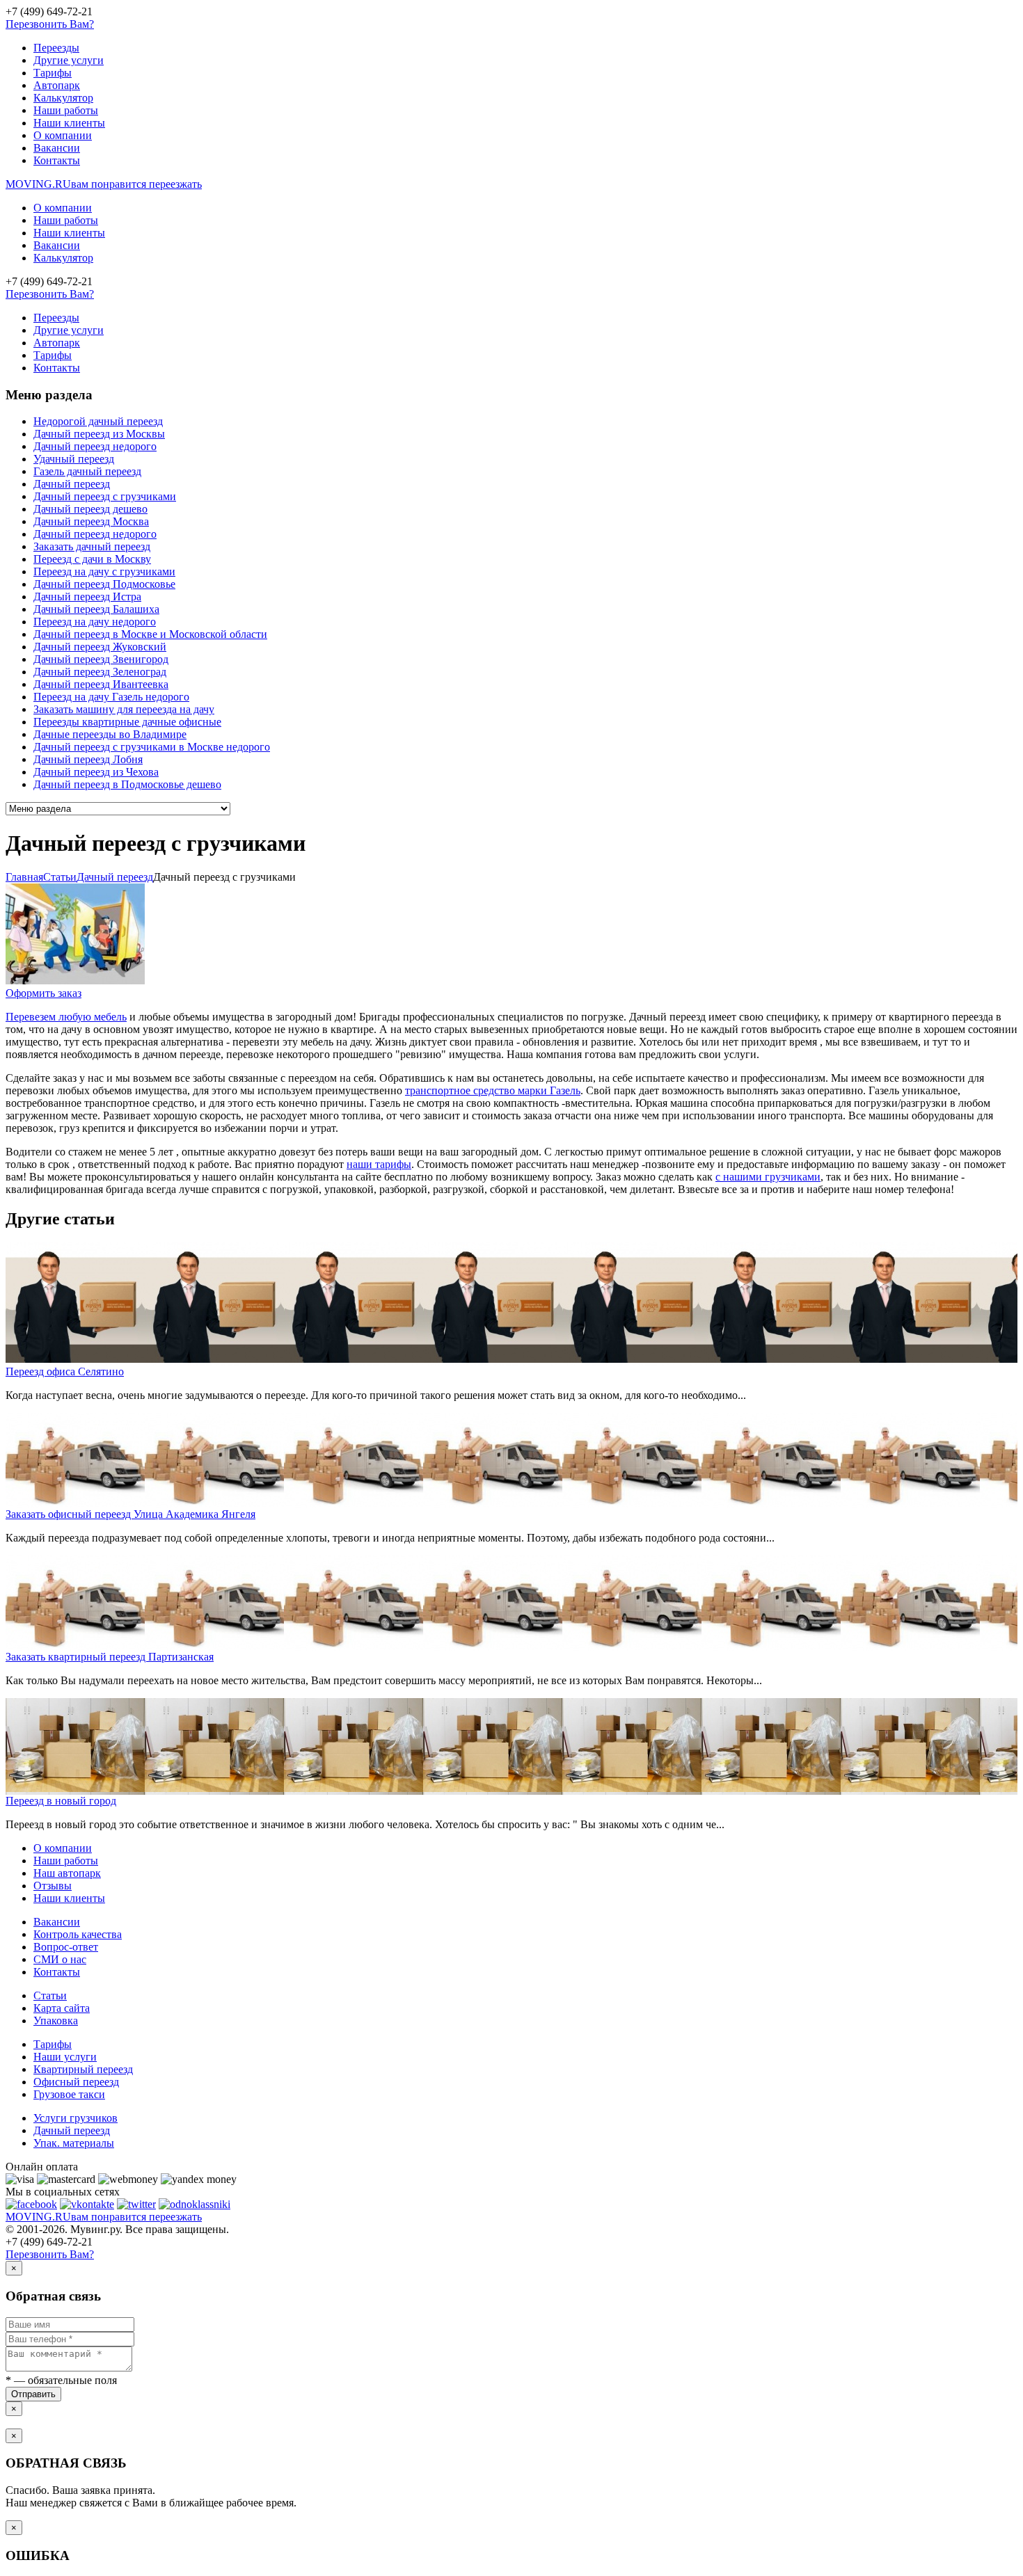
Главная (24, 877)
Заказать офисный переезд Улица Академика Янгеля (130, 1514)
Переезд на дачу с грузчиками (104, 571)
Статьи (50, 1995)
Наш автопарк (67, 1873)
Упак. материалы (74, 2143)
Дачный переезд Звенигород (101, 659)
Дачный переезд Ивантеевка (101, 684)
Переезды (56, 48)
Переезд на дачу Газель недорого (111, 697)
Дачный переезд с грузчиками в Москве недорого (152, 747)
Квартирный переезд (83, 2069)
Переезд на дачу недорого (95, 622)
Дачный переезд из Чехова (96, 772)
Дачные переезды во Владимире (110, 734)
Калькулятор (63, 98)
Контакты (57, 160)
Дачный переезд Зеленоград (100, 672)
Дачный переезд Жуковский (100, 647)
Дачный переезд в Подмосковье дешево (127, 784)
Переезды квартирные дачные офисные (127, 722)
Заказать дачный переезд (92, 546)
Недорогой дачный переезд (98, 421)
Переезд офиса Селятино (65, 1371)
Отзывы (53, 1886)
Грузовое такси (69, 2094)
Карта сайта (62, 2008)
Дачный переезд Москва (91, 521)
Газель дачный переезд (87, 471)
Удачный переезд (74, 459)
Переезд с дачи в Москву (92, 559)
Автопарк (57, 85)
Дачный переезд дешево (90, 509)
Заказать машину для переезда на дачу (124, 709)
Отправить (33, 2394)
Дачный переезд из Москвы (99, 434)
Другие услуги (69, 60)
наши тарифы (379, 1164)
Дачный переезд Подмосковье (104, 584)
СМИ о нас (60, 1959)
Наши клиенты (69, 123)
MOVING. (104, 184)
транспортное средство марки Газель (493, 1090)
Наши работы (66, 110)
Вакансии (57, 148)
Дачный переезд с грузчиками (105, 496)
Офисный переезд (76, 2082)
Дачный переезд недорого (95, 446)
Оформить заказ (43, 993)
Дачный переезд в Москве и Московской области (150, 634)
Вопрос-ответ (66, 1947)
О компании (63, 135)
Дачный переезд (72, 484)
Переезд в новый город (61, 1801)
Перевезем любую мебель (66, 1017)
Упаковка (56, 2021)
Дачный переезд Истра (87, 597)
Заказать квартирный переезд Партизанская (110, 1657)
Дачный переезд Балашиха (96, 609)
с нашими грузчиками (768, 1177)
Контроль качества (78, 1934)
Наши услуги (65, 2057)
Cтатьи (60, 877)
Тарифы (53, 73)
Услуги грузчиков (76, 2118)
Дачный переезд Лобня (88, 759)
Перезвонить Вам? (50, 24)
